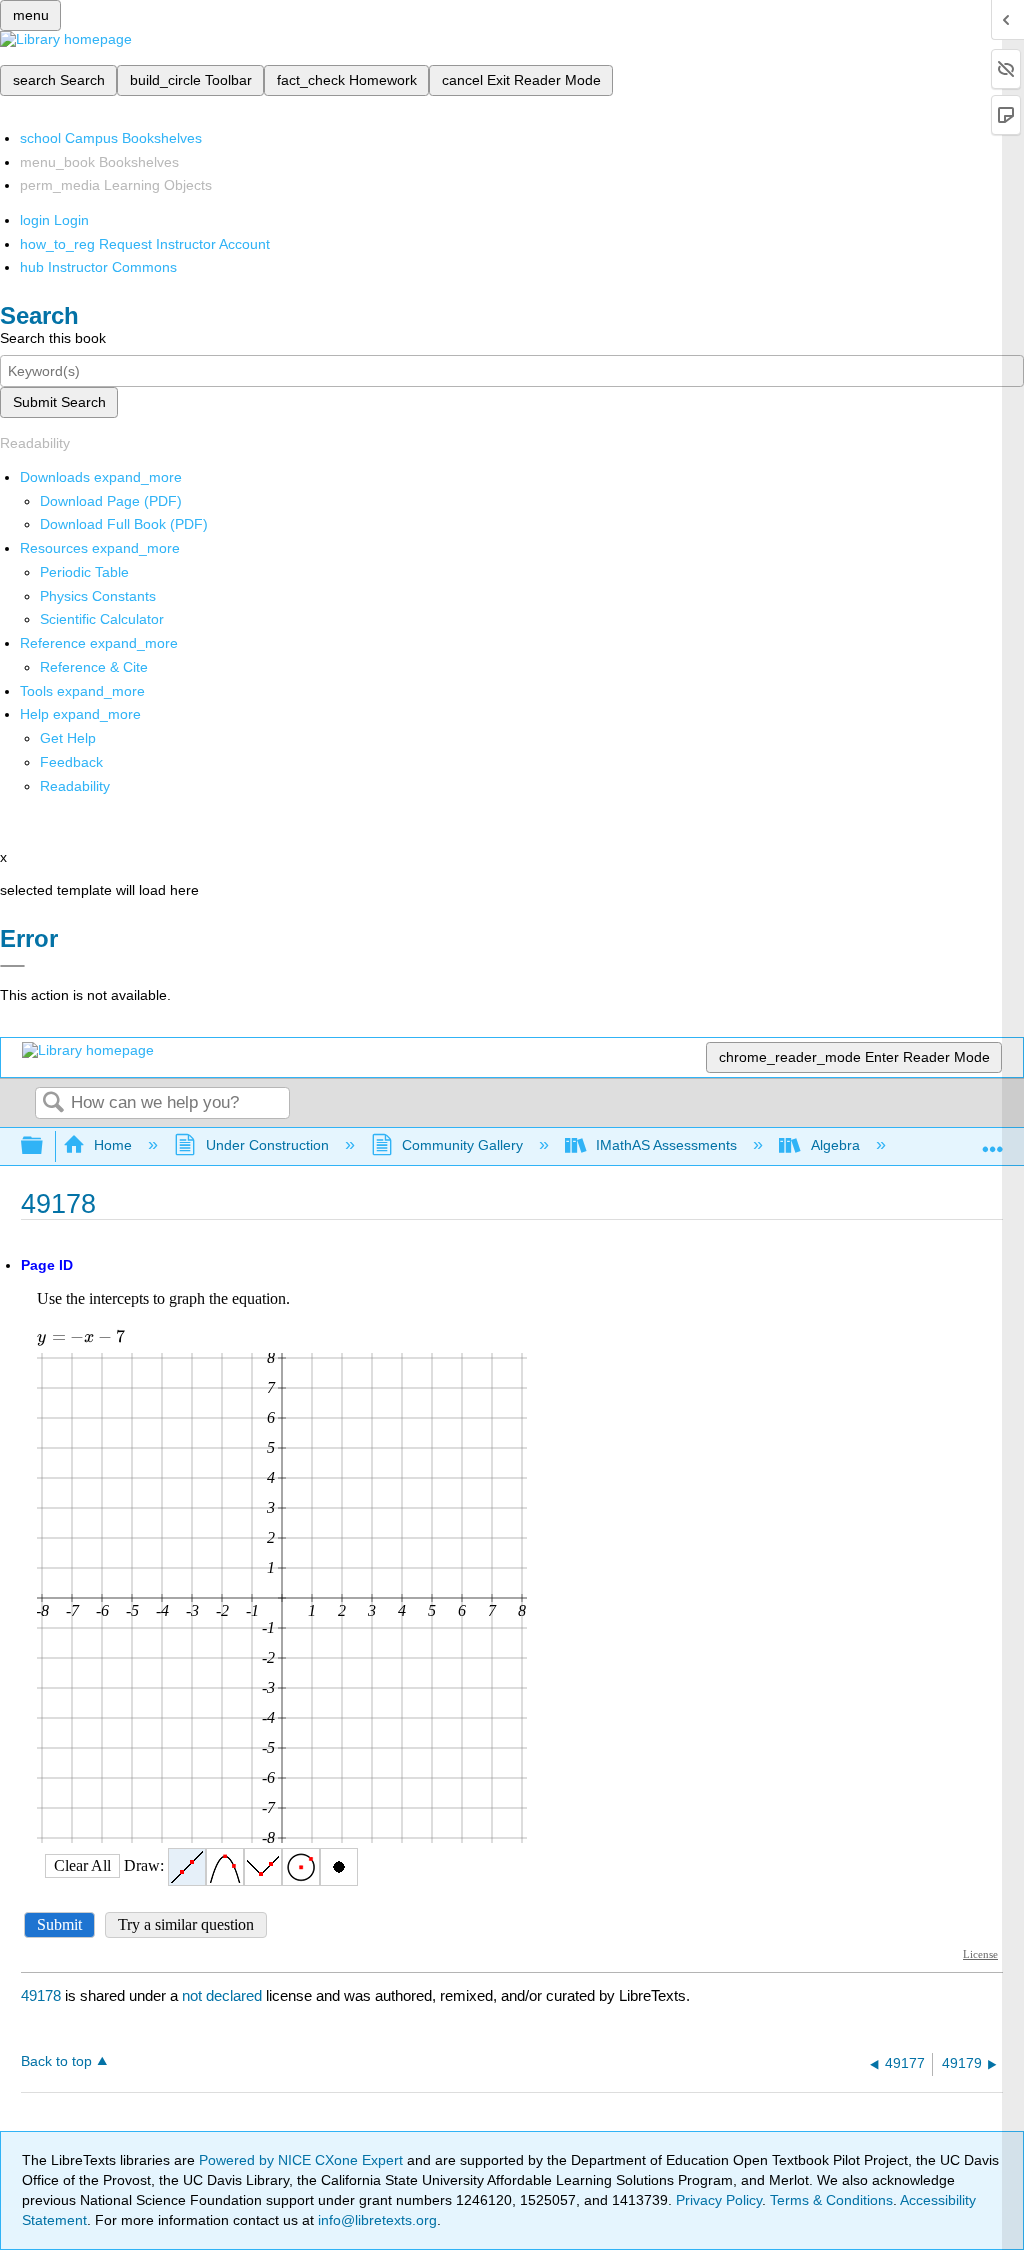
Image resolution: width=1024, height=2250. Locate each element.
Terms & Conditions (831, 2200)
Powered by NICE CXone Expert (303, 2160)
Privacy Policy (719, 2200)
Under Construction (267, 1145)
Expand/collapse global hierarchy (45, 1146)
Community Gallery (462, 1145)
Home (113, 1145)
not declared (224, 1995)
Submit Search (59, 402)
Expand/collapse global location (993, 1140)
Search (53, 1103)
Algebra (835, 1145)
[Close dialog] (12, 966)
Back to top (56, 2061)
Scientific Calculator (102, 619)
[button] (71, 762)
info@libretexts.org (375, 2220)
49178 (41, 1995)
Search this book (53, 338)
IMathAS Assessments (666, 1145)
